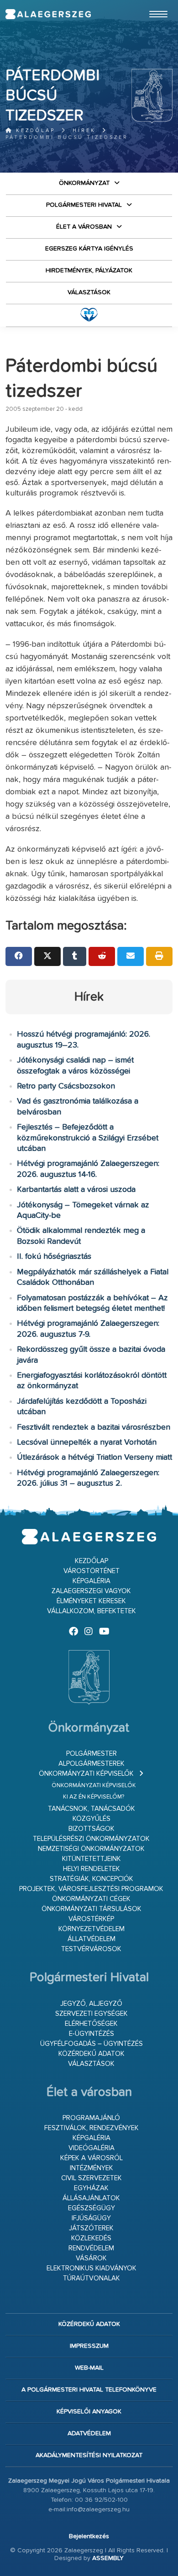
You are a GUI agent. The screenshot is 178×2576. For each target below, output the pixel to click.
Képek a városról (92, 2158)
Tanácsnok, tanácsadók (92, 1809)
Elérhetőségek (91, 2024)
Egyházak (91, 2188)
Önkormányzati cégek (91, 1899)
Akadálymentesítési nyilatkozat (89, 2455)
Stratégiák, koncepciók (92, 1879)
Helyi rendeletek (92, 1869)
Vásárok (91, 2258)
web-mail (89, 2368)
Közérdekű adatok (92, 2054)
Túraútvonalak (92, 2278)
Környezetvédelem (92, 1929)
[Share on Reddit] (102, 956)
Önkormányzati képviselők (86, 1774)
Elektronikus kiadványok (92, 2268)
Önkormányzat (84, 183)
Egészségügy (92, 2208)
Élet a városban (84, 227)
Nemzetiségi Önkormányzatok (91, 1849)
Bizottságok (92, 1829)
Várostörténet (92, 1571)
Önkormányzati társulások (92, 1909)
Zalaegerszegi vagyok (91, 1591)
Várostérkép (91, 1919)
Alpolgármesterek (92, 1764)
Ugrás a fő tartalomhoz (150, 4)
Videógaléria (92, 2148)
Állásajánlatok (91, 2198)
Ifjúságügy (91, 2218)
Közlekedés (91, 2238)
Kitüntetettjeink (92, 1859)
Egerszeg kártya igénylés (89, 249)
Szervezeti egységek (92, 2014)
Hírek (84, 130)
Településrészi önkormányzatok (91, 1839)
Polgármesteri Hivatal (84, 205)
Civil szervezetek (92, 2178)
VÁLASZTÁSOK (89, 292)
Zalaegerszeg (48, 14)
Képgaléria (92, 1581)
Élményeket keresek (91, 1601)
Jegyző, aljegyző (91, 2004)
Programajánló (91, 2118)
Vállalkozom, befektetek (92, 1611)
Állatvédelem (92, 1939)
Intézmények (92, 2168)
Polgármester (92, 1754)
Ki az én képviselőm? (94, 1797)
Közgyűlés (92, 1819)
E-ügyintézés (92, 2034)
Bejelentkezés (89, 2536)
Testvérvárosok (91, 1949)
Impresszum (89, 2346)
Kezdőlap (34, 130)
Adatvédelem (89, 2433)
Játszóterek (91, 2228)
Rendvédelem (91, 2248)
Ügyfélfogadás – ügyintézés (92, 2044)
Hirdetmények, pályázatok (89, 271)
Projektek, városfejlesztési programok (91, 1889)
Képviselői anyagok (89, 2412)
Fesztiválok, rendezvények (92, 2128)
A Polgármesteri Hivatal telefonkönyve (89, 2390)
